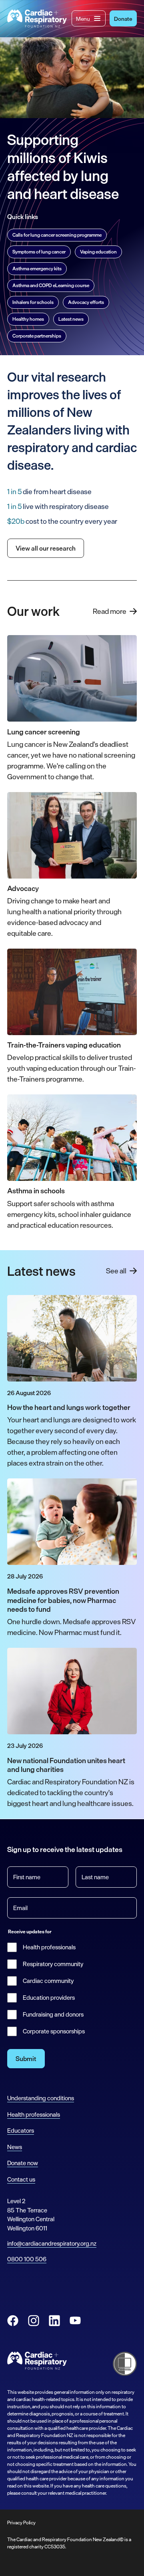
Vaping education (98, 252)
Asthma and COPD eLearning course (51, 286)
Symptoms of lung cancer (39, 252)
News (15, 2147)
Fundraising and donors (53, 2015)
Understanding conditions (41, 2098)
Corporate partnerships (37, 336)
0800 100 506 (27, 2259)
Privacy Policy (21, 2523)
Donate (123, 19)
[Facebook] (13, 2321)
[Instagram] (34, 2321)
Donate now (23, 2163)
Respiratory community (53, 1964)
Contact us (21, 2179)
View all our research (46, 548)
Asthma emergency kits (37, 269)
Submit (26, 2059)
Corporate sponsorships (54, 2031)
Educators (21, 2131)
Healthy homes (28, 319)
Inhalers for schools (33, 302)
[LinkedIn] (54, 2321)
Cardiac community (48, 1981)
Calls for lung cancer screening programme (57, 235)
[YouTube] (75, 2321)
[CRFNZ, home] (37, 19)
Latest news (71, 319)
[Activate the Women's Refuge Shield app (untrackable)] (125, 2364)
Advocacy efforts (86, 302)
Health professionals (49, 1947)
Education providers (49, 1998)
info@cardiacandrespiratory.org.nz (52, 2243)
